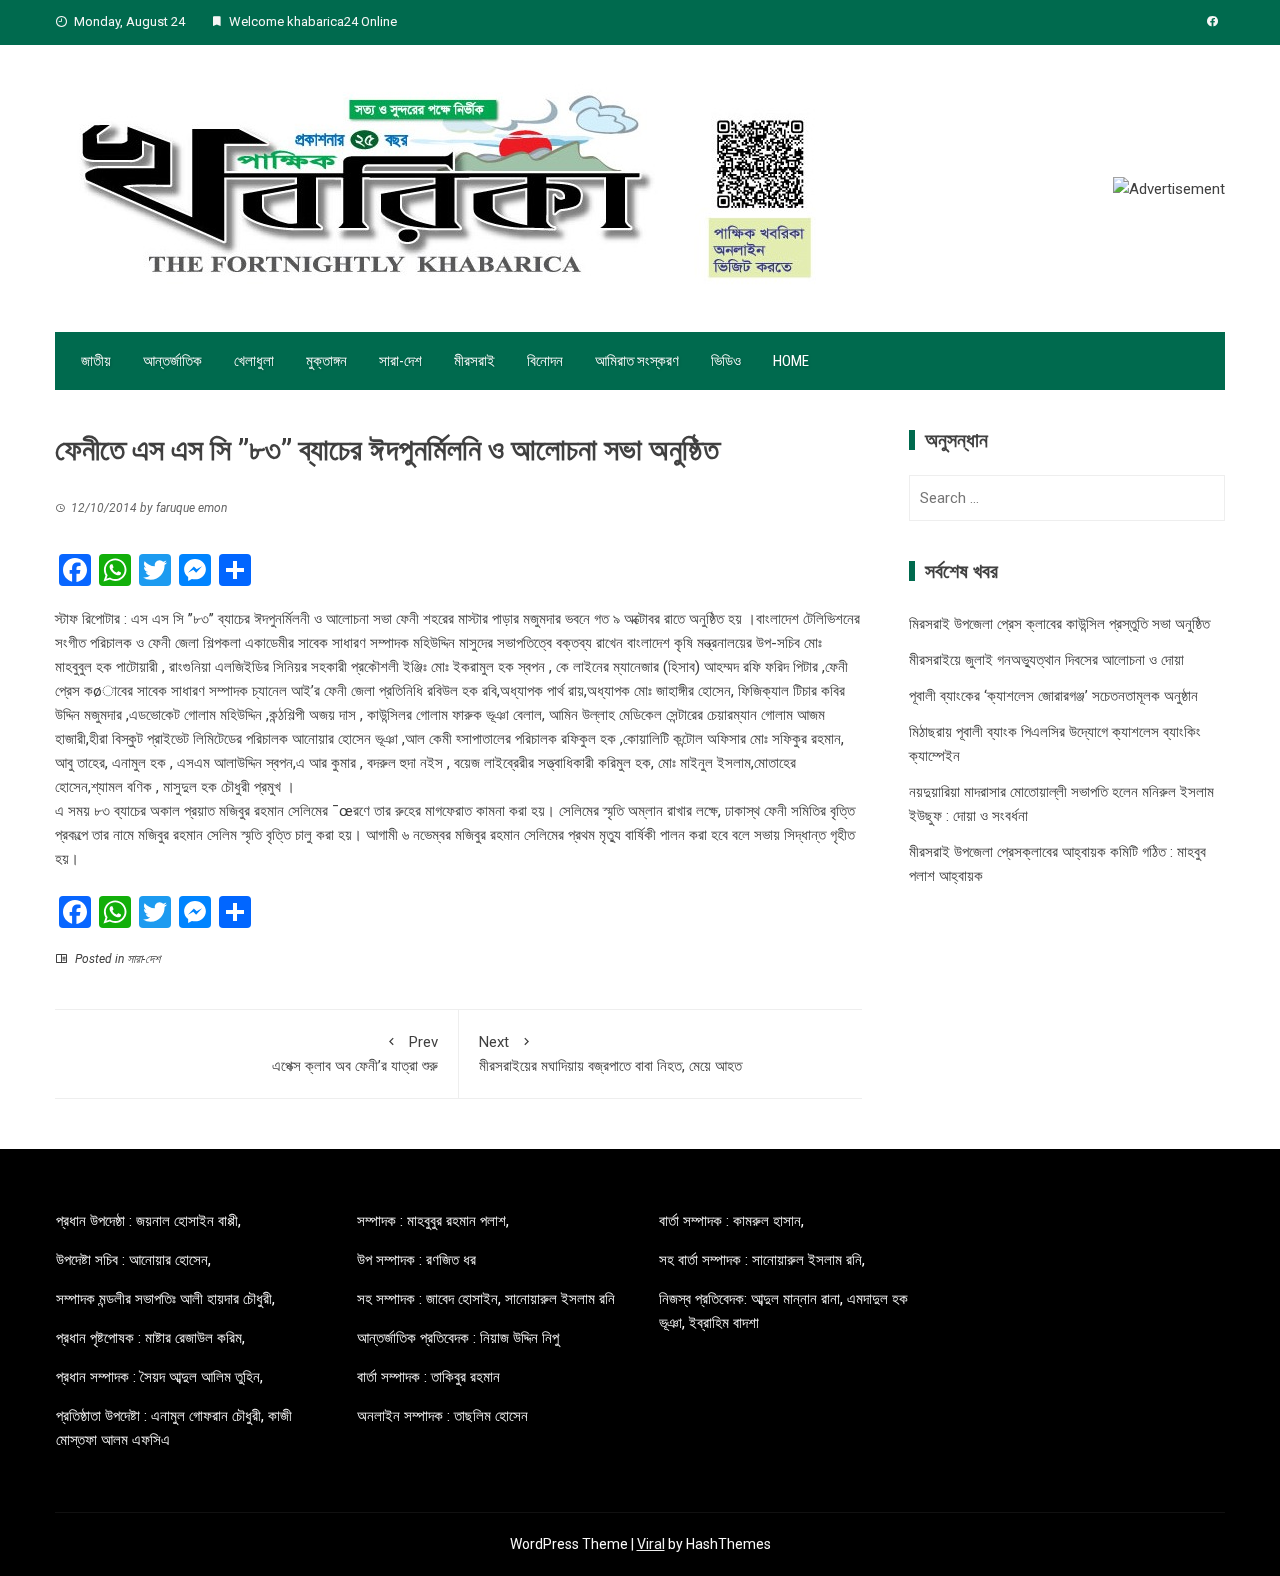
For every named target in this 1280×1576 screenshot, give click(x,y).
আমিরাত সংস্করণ (637, 361)
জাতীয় (96, 361)
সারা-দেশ (400, 361)
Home (791, 361)
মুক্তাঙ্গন (326, 361)
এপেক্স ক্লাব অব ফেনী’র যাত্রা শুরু (355, 1054)
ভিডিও (726, 361)
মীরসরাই (474, 361)
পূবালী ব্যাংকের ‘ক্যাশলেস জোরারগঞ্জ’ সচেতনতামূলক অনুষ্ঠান (1053, 696)
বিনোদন (545, 361)
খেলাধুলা (254, 361)
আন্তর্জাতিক (172, 361)
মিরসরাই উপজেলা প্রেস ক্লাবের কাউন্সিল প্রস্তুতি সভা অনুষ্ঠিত (1059, 624)
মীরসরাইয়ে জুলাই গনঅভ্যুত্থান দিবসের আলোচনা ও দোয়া (1046, 660)
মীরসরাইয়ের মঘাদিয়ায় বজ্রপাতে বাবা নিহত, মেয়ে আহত (610, 1054)
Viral (651, 1544)
